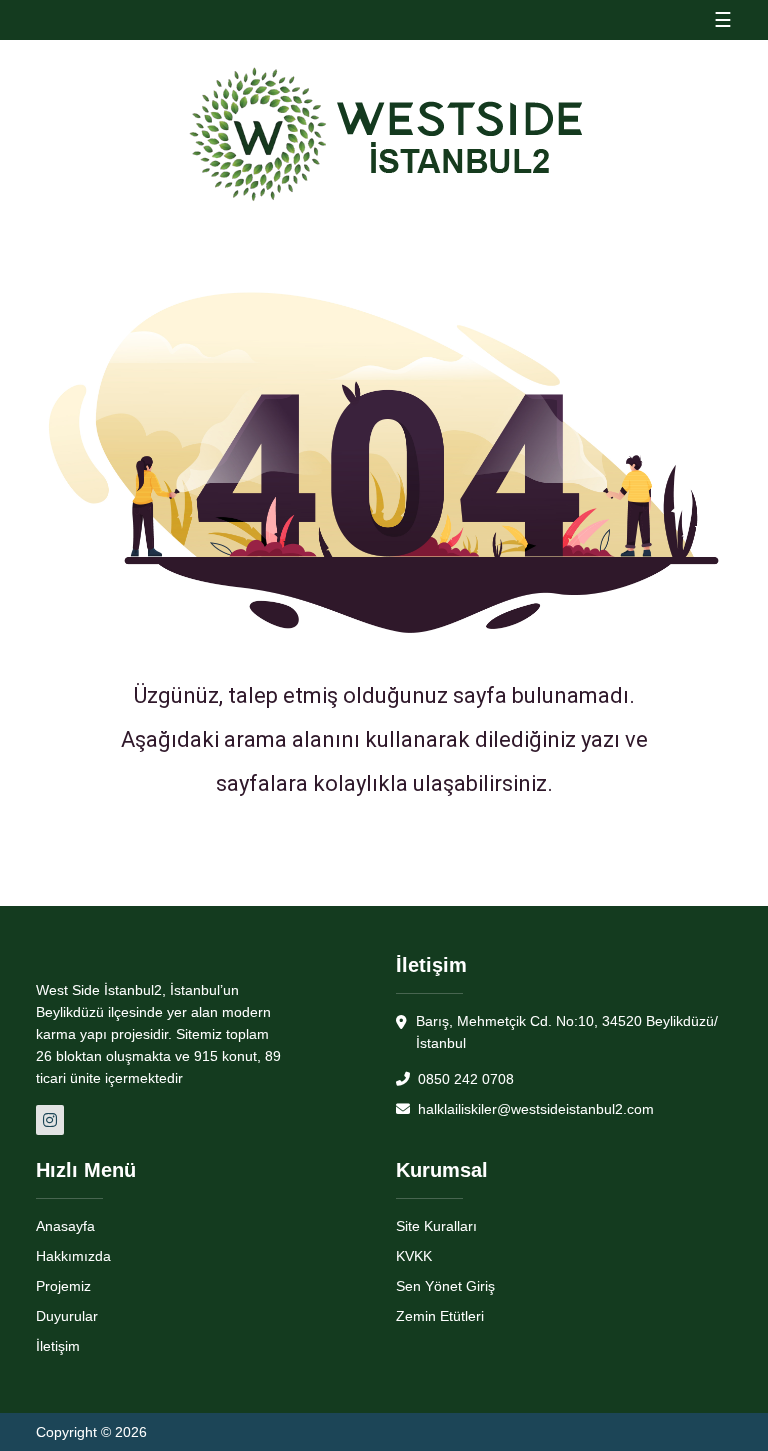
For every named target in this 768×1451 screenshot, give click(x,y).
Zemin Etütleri (440, 1316)
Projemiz (63, 1286)
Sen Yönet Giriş (445, 1286)
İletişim (58, 1346)
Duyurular (67, 1316)
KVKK (414, 1256)
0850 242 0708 (464, 1079)
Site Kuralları (436, 1226)
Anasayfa (65, 1226)
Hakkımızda (73, 1256)
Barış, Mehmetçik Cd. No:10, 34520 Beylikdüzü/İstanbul (567, 1032)
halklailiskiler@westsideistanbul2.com (534, 1109)
